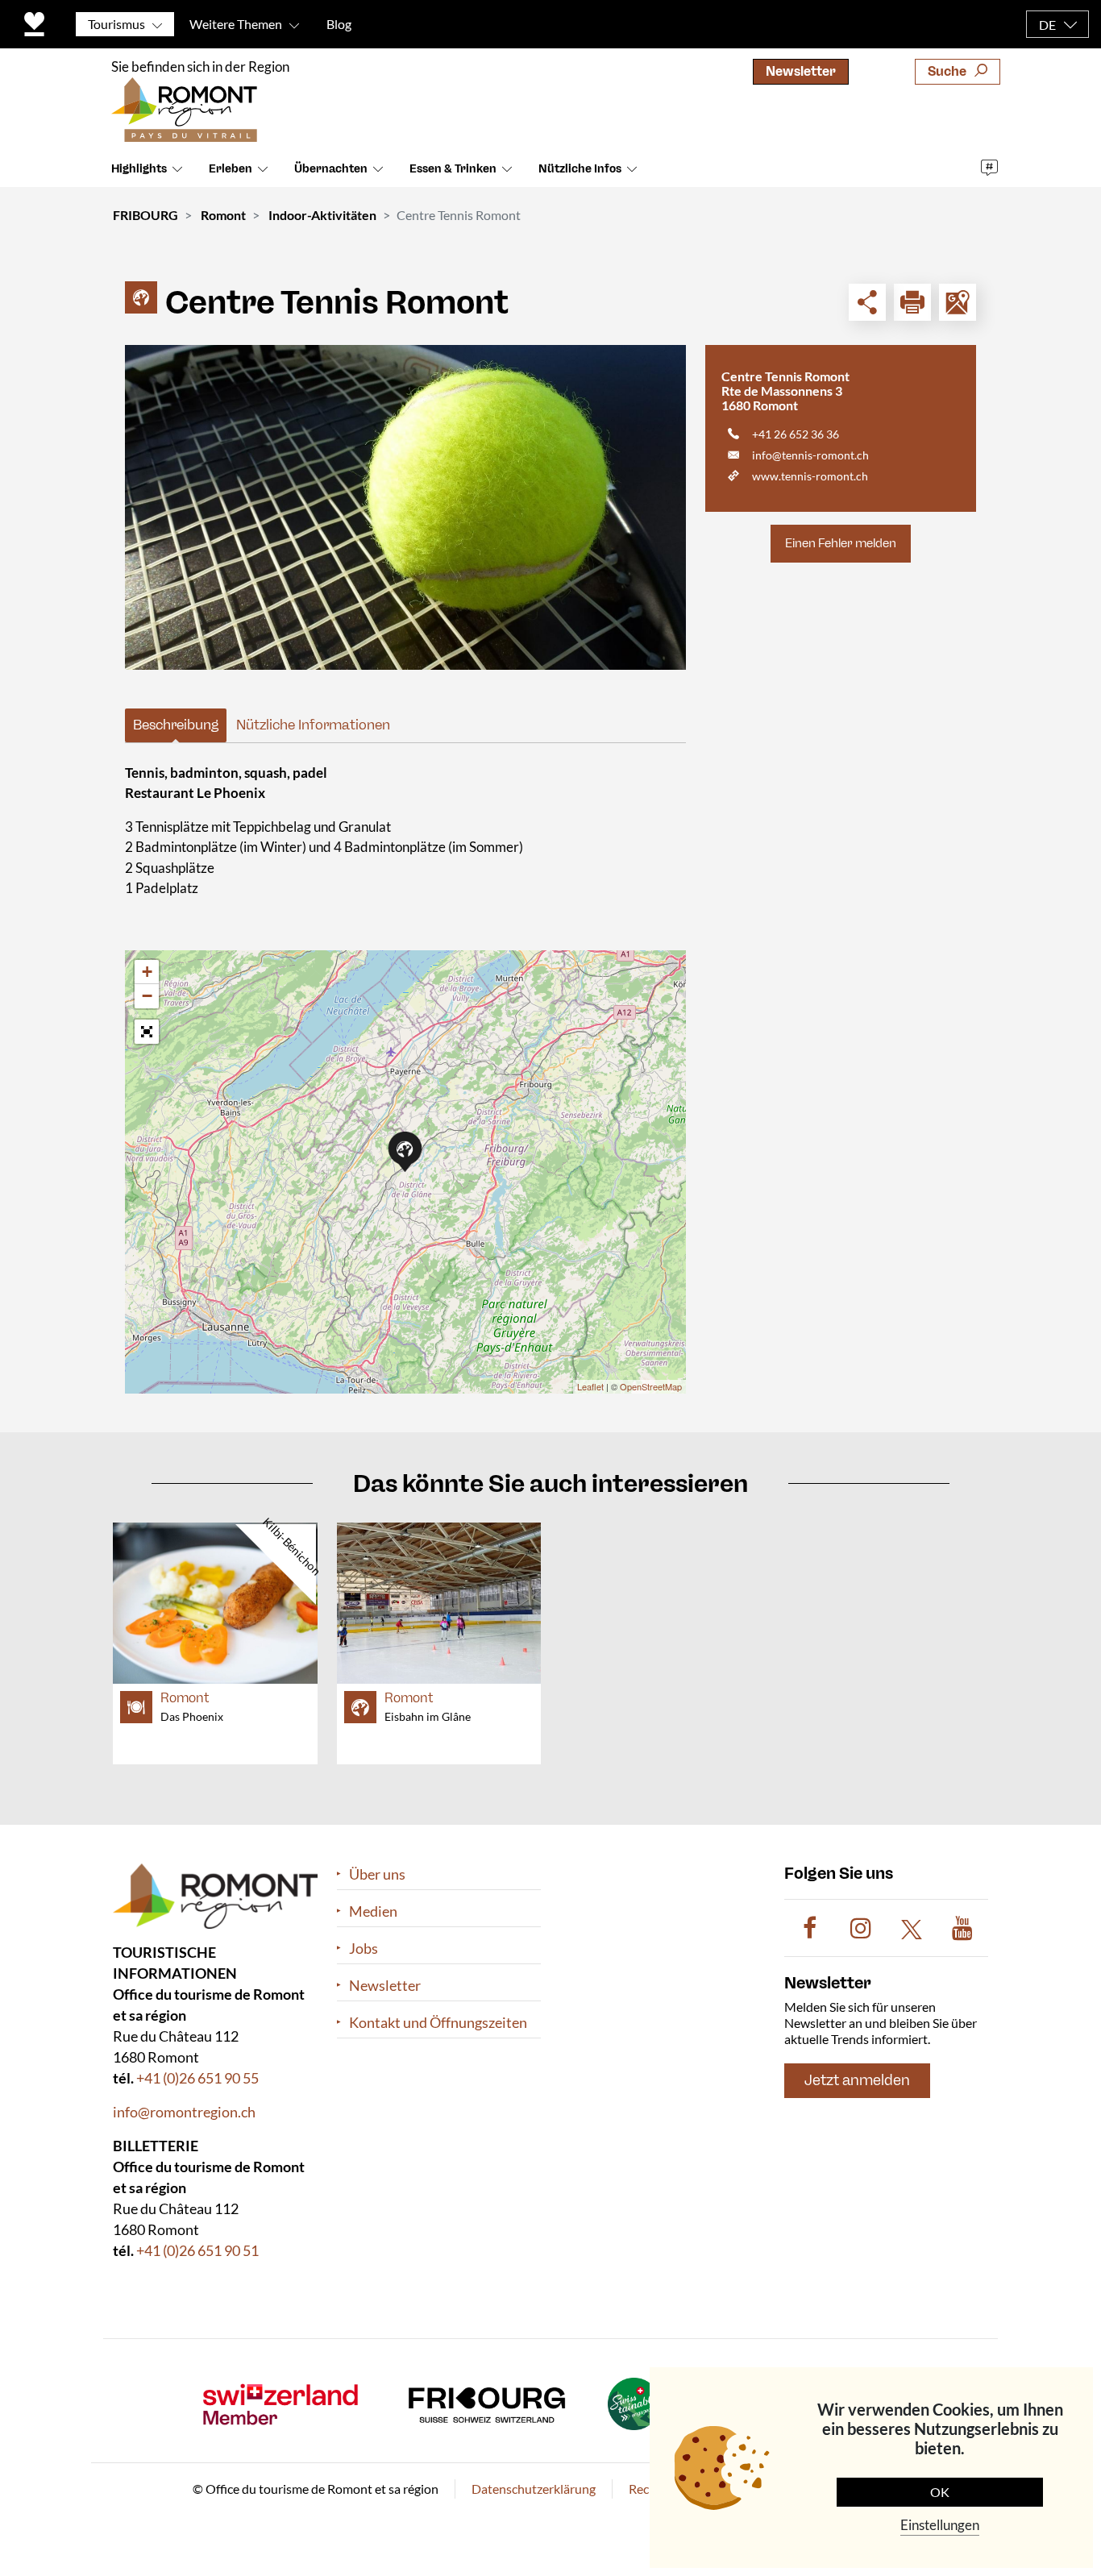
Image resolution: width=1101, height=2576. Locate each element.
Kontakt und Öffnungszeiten (438, 2023)
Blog (339, 24)
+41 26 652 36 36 (796, 434)
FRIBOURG (145, 215)
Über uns (377, 1874)
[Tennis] (405, 507)
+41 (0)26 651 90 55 (197, 2078)
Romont (223, 215)
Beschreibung (176, 725)
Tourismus (116, 24)
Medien (373, 1911)
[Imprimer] (912, 302)
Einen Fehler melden (841, 543)
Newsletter (801, 71)
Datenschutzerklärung (534, 2489)
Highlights (139, 169)
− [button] (147, 996)
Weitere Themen (236, 24)
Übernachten (331, 169)
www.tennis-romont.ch (810, 476)
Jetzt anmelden (857, 2080)
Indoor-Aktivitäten (322, 215)
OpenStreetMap (651, 1386)
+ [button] (147, 972)
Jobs (364, 1949)
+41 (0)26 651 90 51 (197, 2250)
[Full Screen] (147, 1032)
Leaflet (590, 1386)
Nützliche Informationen (313, 725)
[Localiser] (958, 302)
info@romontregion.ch (184, 2112)
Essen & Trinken (453, 169)
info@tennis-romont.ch (810, 455)
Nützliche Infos (580, 169)
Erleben (231, 169)
